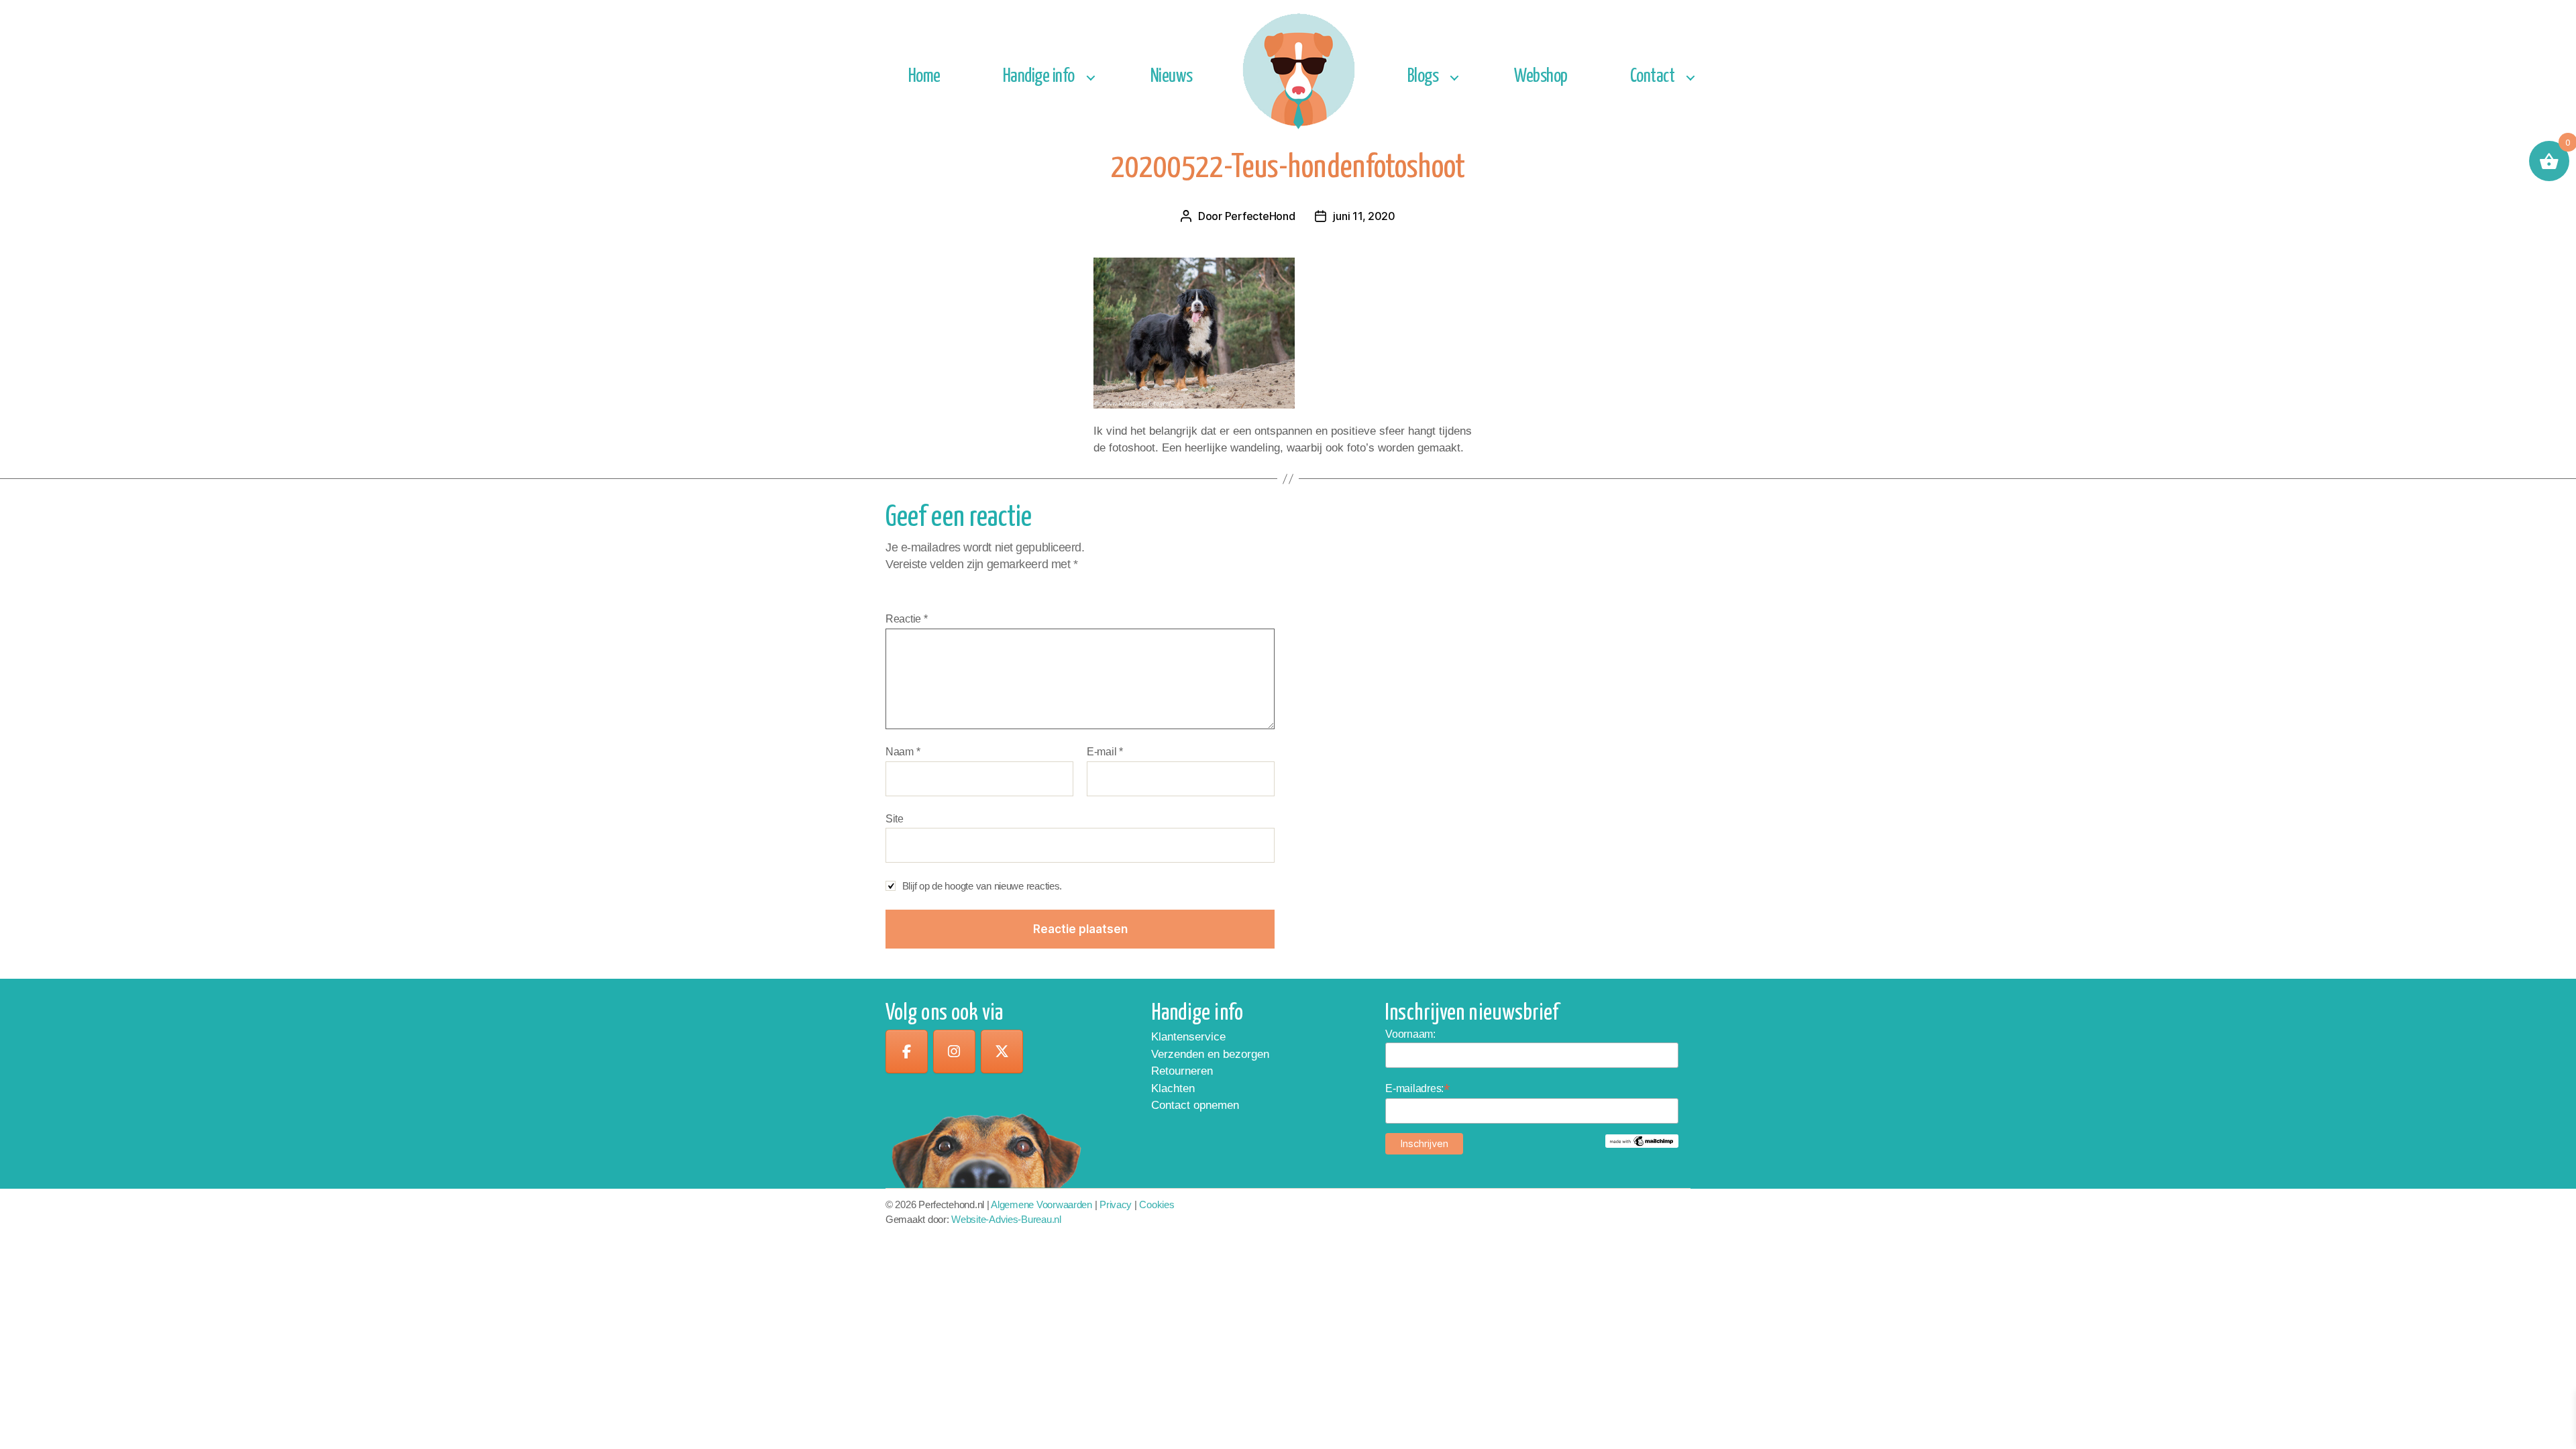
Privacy (1116, 1204)
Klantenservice (1188, 1037)
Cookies (1157, 1204)
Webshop (1541, 77)
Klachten (1173, 1088)
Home (924, 77)
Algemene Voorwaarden (1041, 1204)
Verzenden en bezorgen (1210, 1054)
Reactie (907, 619)
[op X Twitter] (1002, 1052)
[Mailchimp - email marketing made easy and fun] (1642, 1141)
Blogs (1423, 77)
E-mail (1105, 752)
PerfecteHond (1260, 216)
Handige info (1039, 77)
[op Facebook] (907, 1052)
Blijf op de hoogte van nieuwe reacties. (982, 886)
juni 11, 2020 (1364, 216)
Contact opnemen (1195, 1105)
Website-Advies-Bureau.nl (1006, 1219)
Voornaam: (1410, 1034)
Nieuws (1172, 77)
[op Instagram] (954, 1052)
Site (895, 819)
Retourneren (1182, 1071)
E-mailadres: (1417, 1088)
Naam (903, 752)
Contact (1653, 77)
